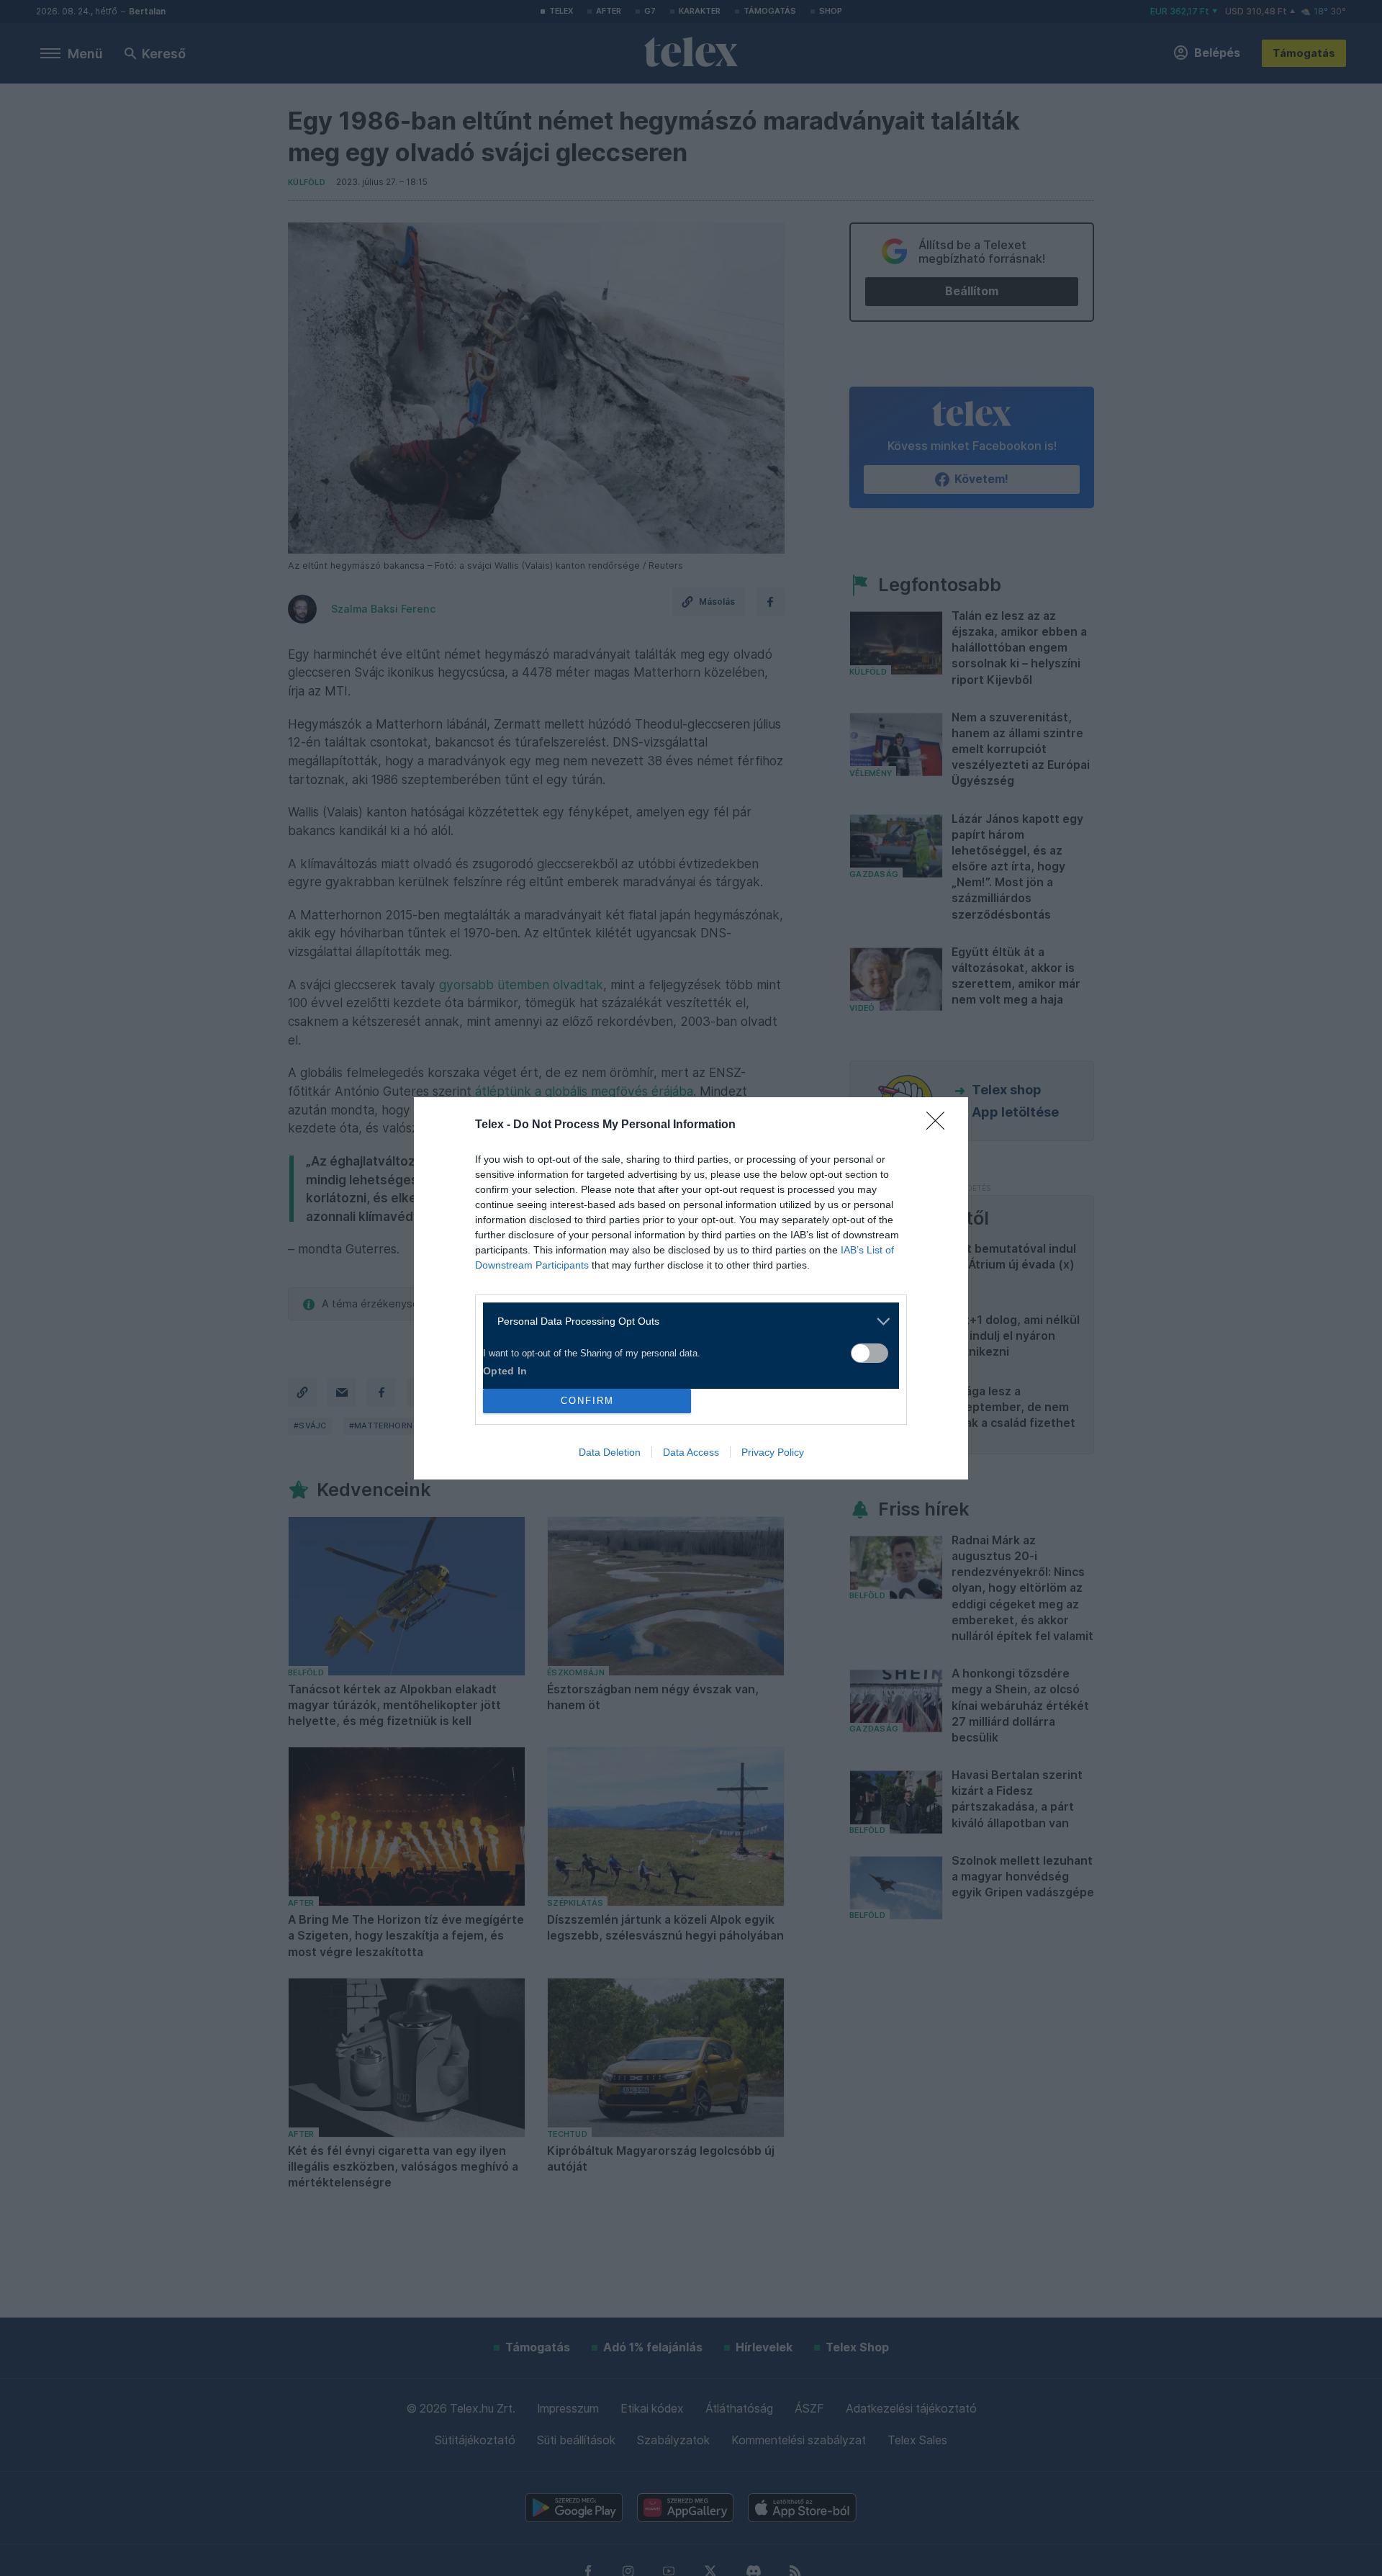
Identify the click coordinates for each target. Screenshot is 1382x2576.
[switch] (870, 1353)
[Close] (940, 1125)
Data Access (691, 1452)
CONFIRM (587, 1401)
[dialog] (691, 1288)
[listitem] (686, 1321)
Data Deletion (610, 1452)
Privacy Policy (773, 1452)
